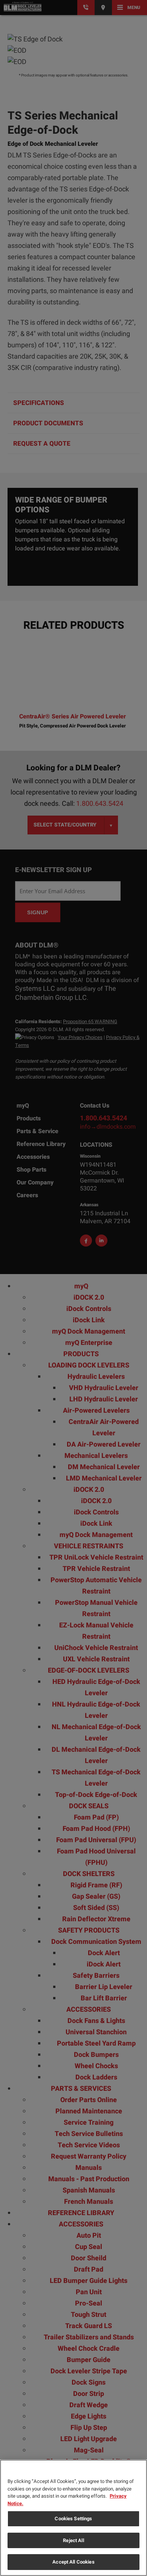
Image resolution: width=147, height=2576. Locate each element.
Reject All (73, 2540)
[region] (73, 2518)
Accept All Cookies (73, 2562)
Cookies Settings (73, 2519)
